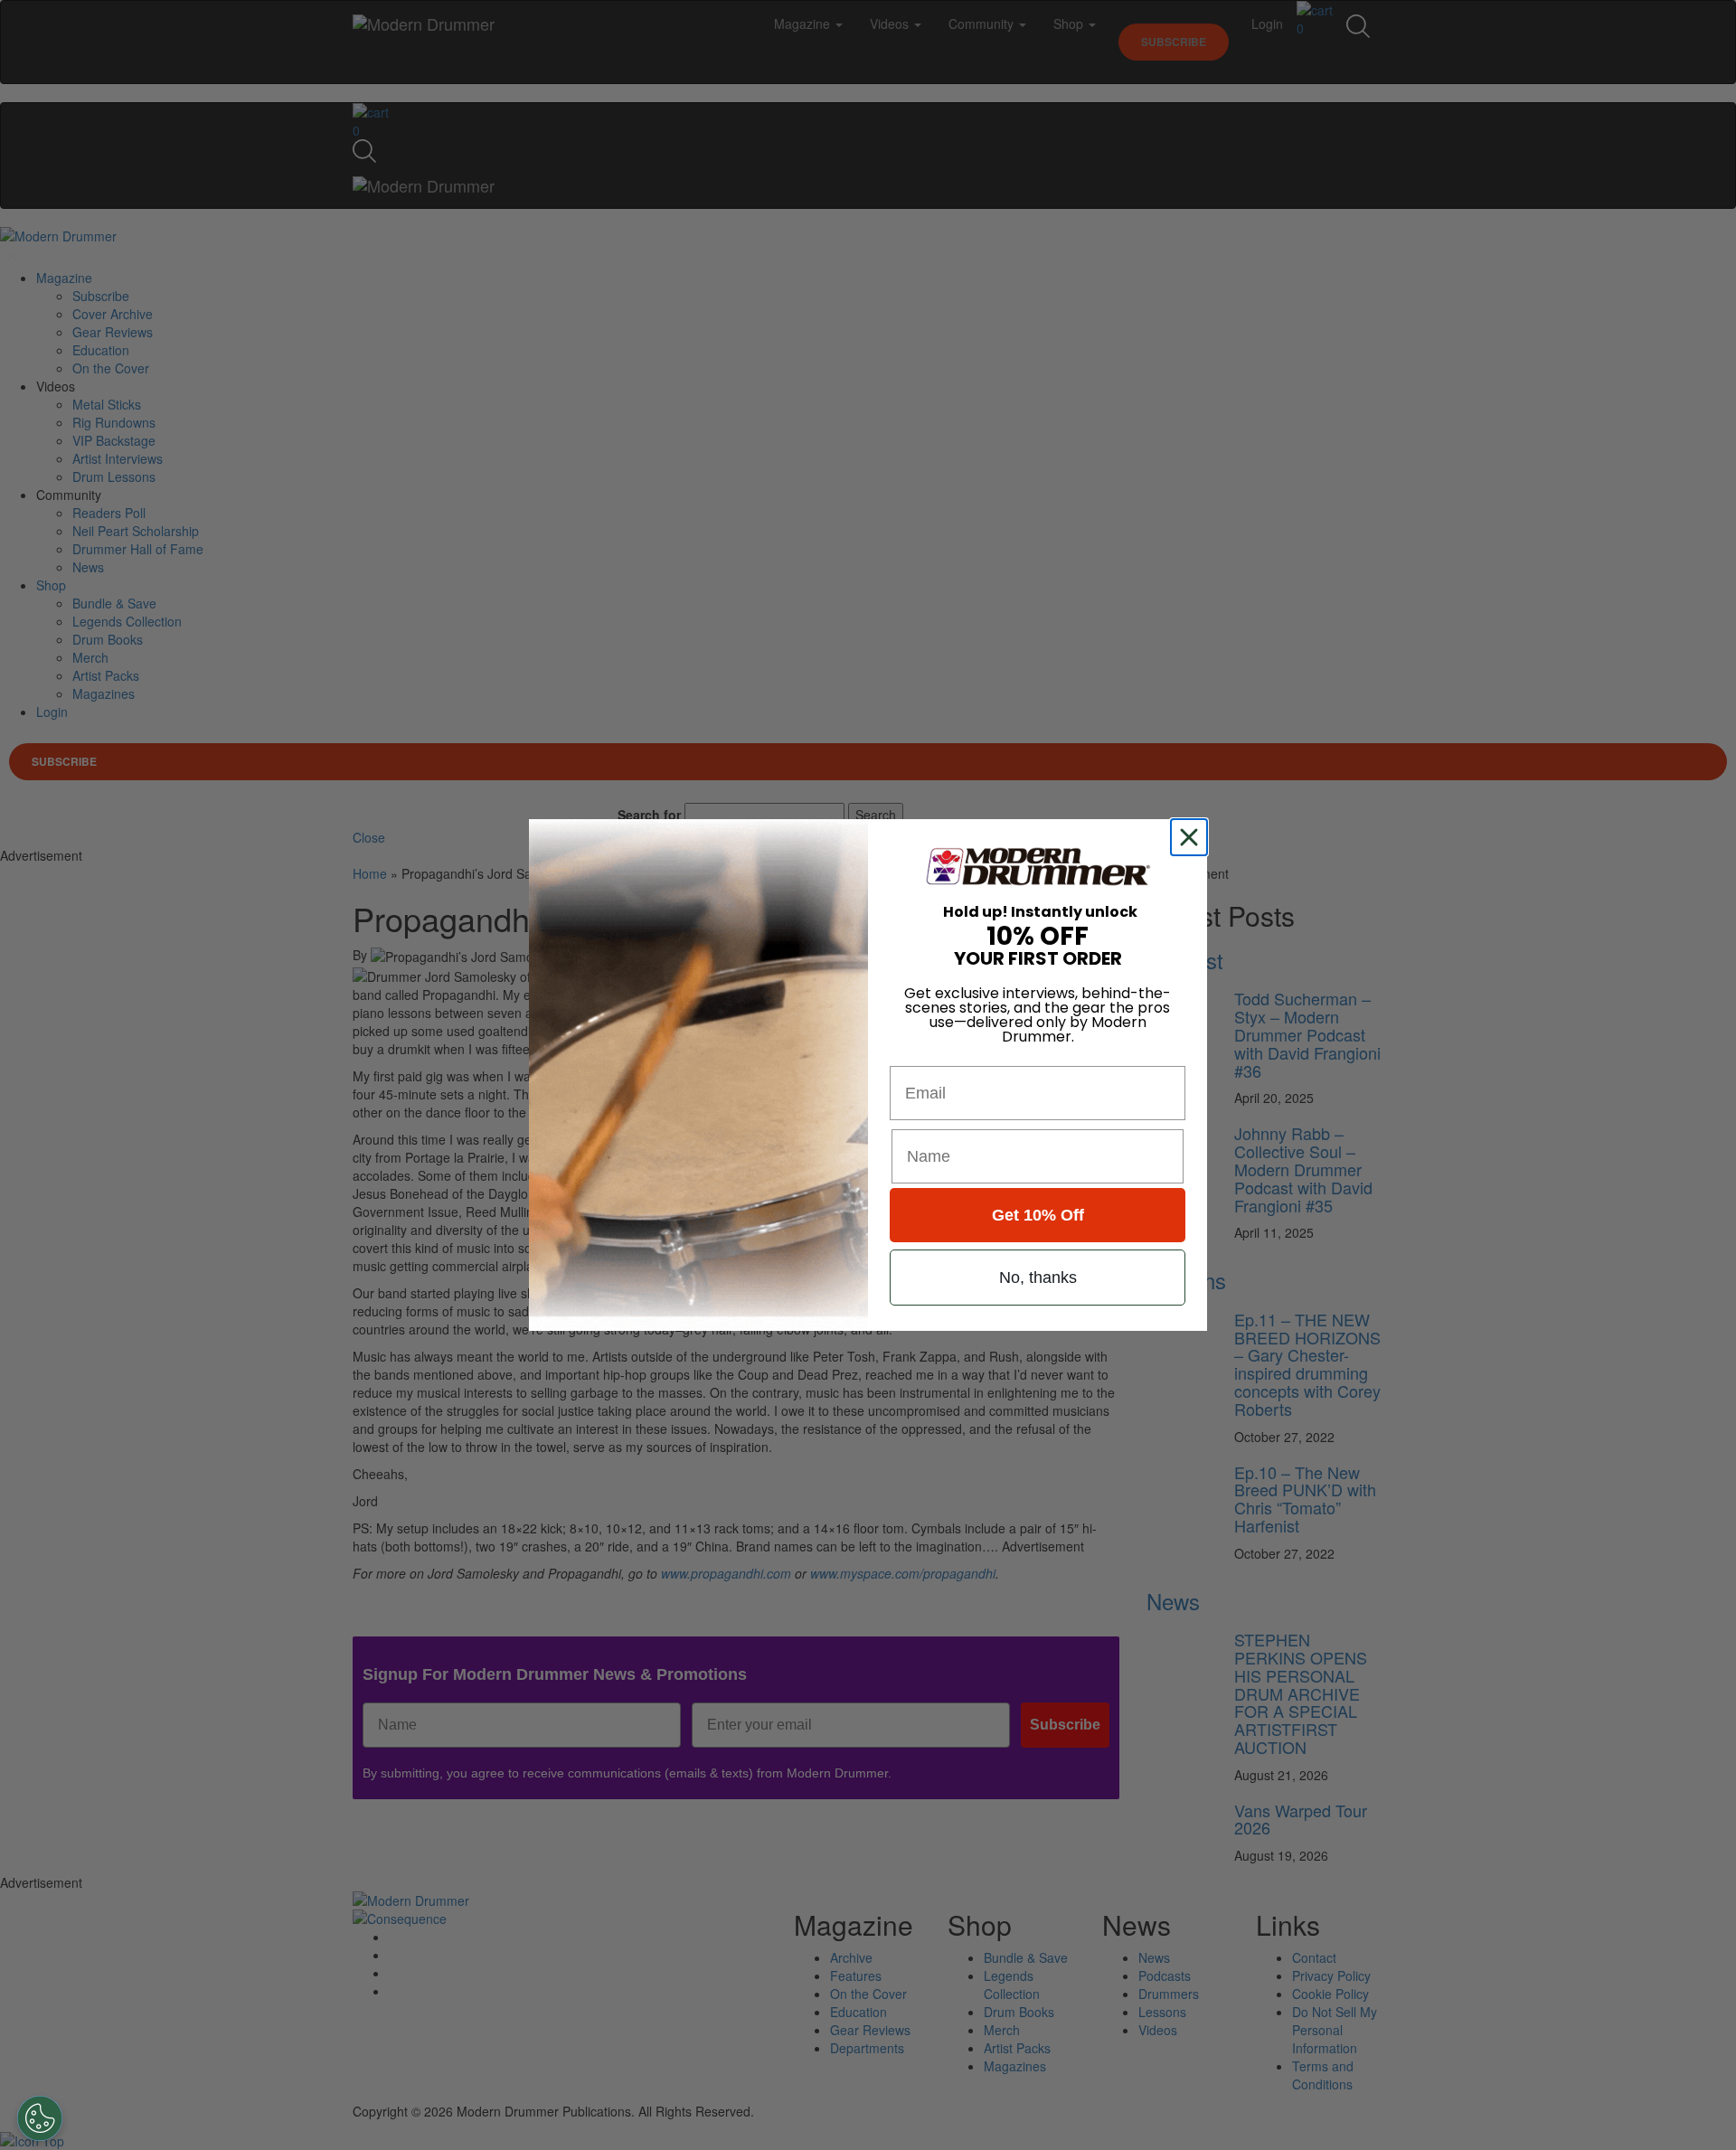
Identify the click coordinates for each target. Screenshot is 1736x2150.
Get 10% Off (1038, 1215)
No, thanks (1038, 1278)
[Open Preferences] (40, 2118)
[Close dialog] (1193, 837)
